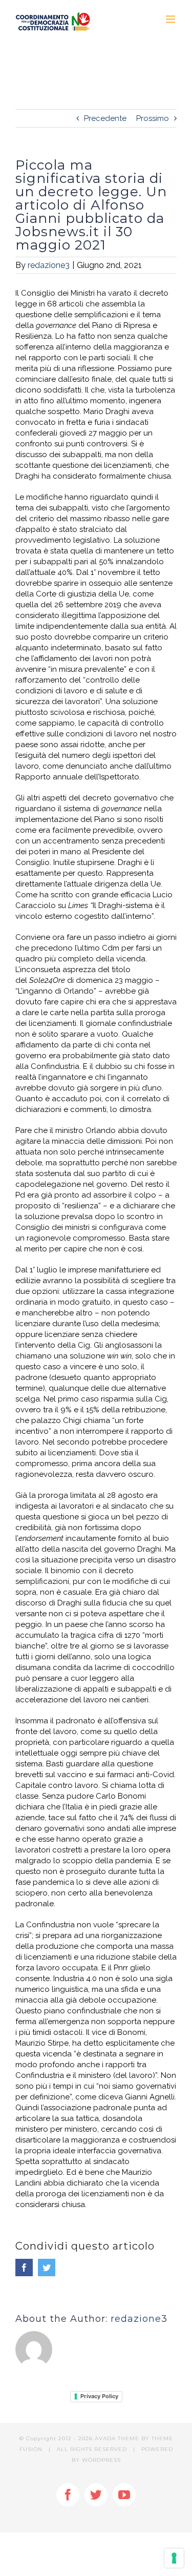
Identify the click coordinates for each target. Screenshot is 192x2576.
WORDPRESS (101, 2460)
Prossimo (153, 118)
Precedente (105, 118)
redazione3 (49, 265)
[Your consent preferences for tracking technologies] (174, 2558)
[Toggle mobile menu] (171, 19)
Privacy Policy (99, 2396)
